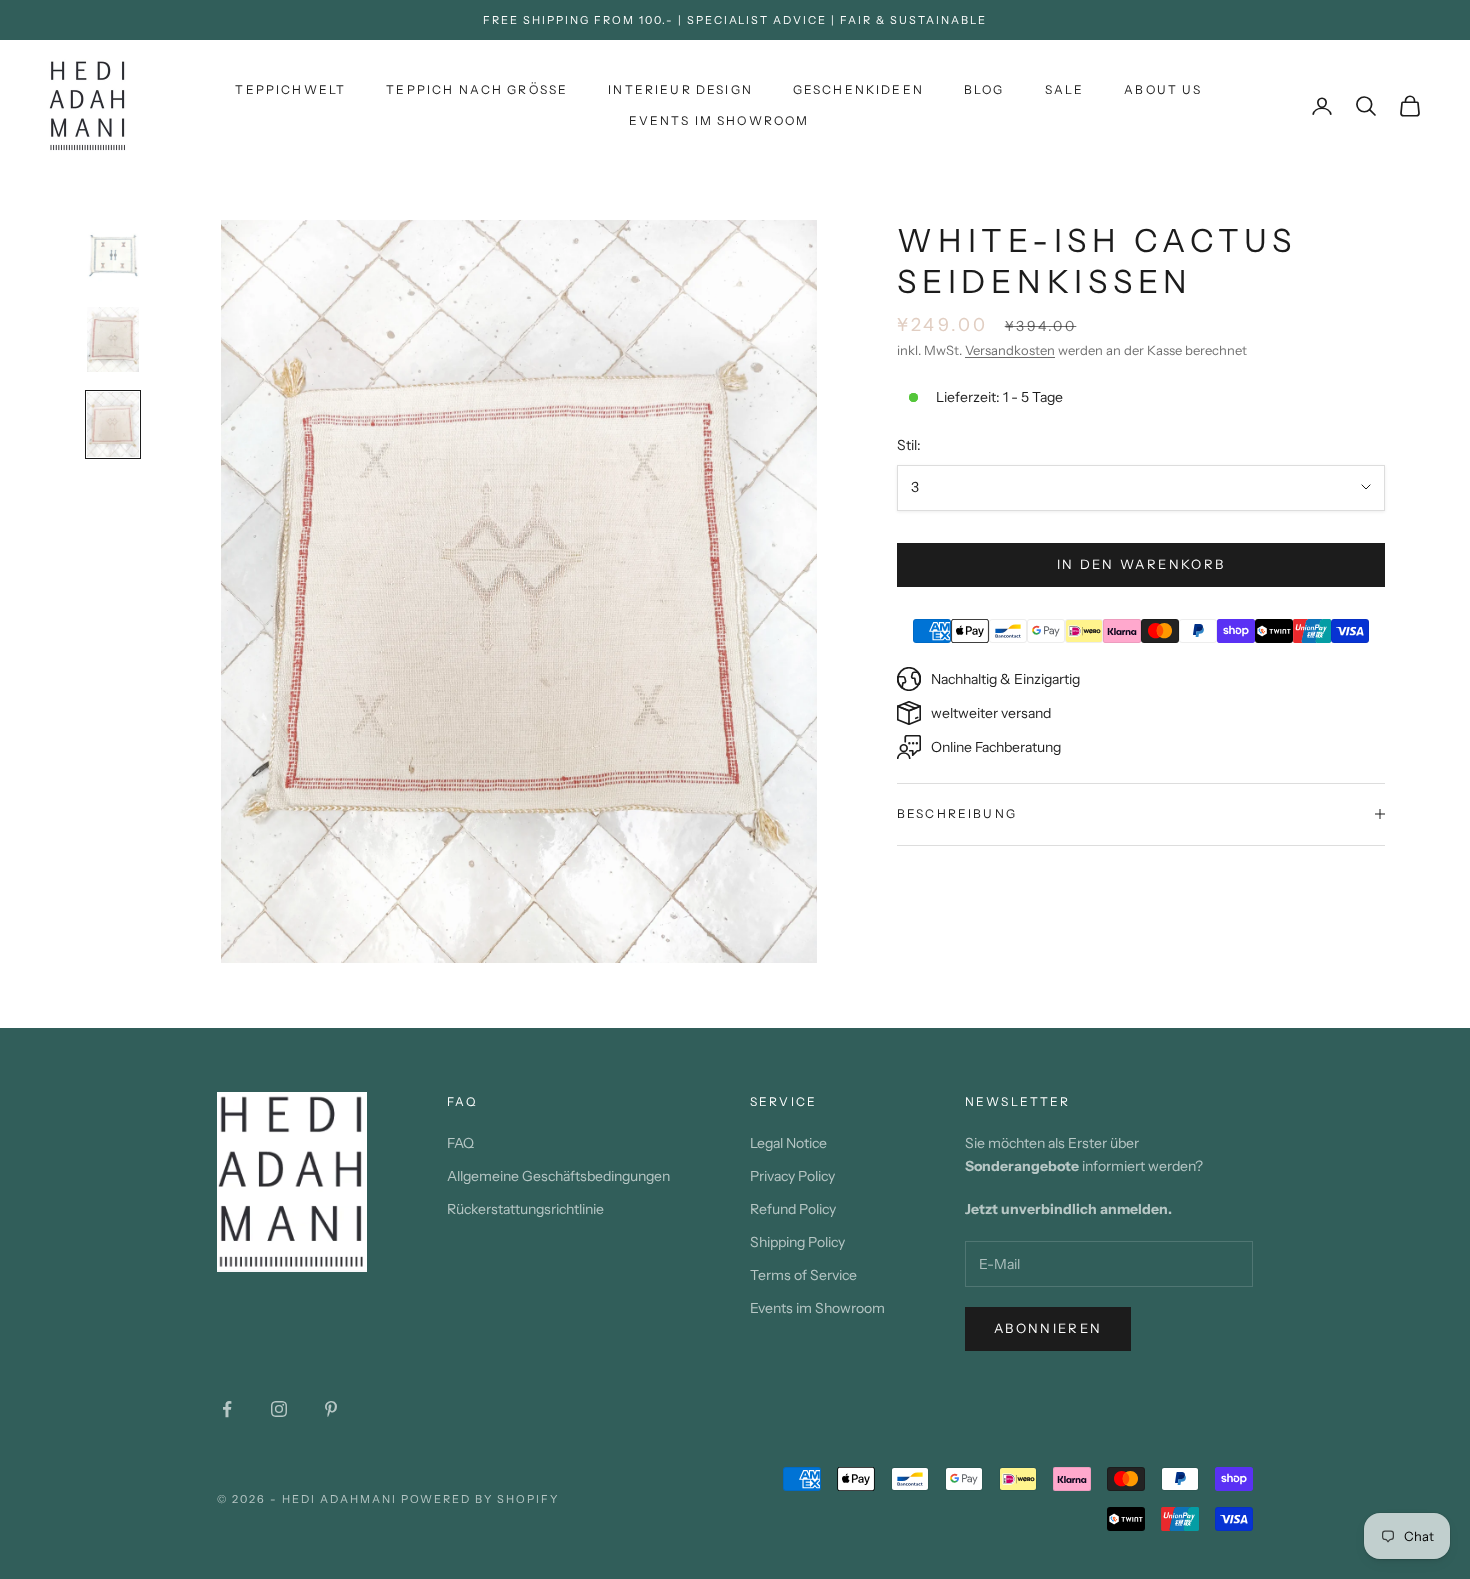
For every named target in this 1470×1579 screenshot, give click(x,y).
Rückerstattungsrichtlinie (525, 1209)
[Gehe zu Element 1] (113, 254)
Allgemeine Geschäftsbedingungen (558, 1176)
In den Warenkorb (1141, 564)
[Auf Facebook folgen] (227, 1409)
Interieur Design (680, 89)
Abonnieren (1048, 1328)
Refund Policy (793, 1209)
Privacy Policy (792, 1176)
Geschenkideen (858, 89)
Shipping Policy (797, 1242)
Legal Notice (788, 1143)
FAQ (460, 1143)
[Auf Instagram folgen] (279, 1409)
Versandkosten (1010, 350)
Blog (984, 89)
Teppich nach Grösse (477, 89)
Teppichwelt (290, 89)
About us (1163, 89)
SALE (1065, 89)
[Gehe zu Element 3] (113, 424)
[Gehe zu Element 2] (113, 339)
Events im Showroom (719, 120)
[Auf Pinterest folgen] (331, 1409)
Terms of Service (803, 1275)
